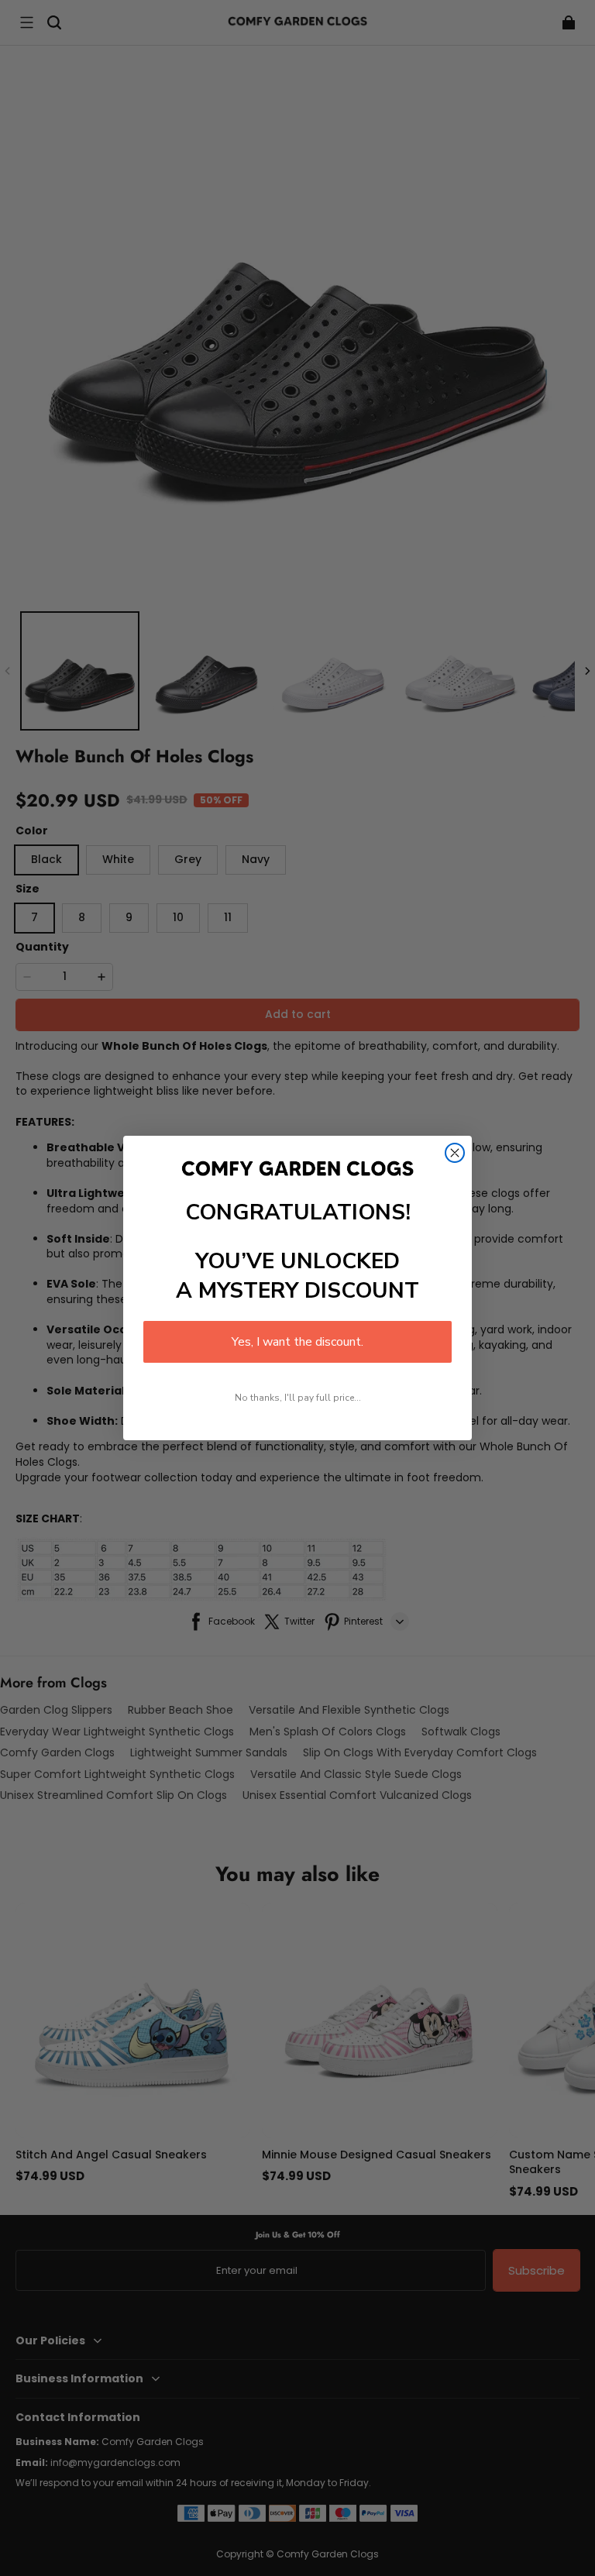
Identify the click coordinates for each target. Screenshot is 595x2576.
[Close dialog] (455, 1153)
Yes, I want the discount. (297, 1342)
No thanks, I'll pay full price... (298, 1398)
